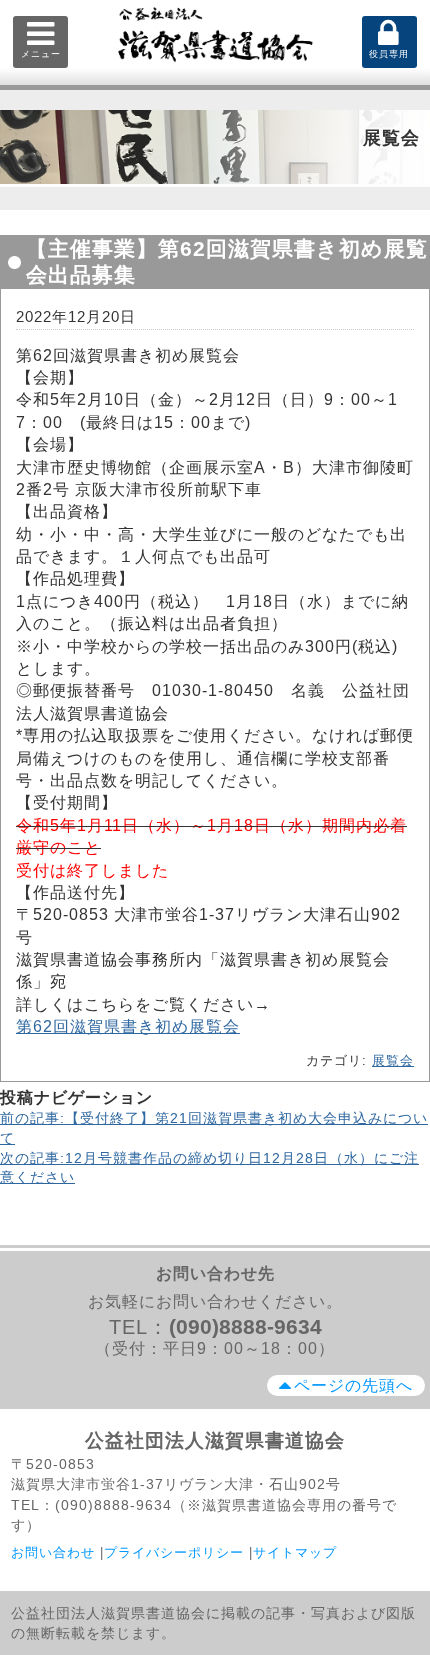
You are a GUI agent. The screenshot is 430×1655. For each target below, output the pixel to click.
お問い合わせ (53, 1552)
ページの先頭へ (353, 1385)
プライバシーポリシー (174, 1552)
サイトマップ (295, 1552)
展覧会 (393, 1060)
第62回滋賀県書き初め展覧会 (128, 1026)
